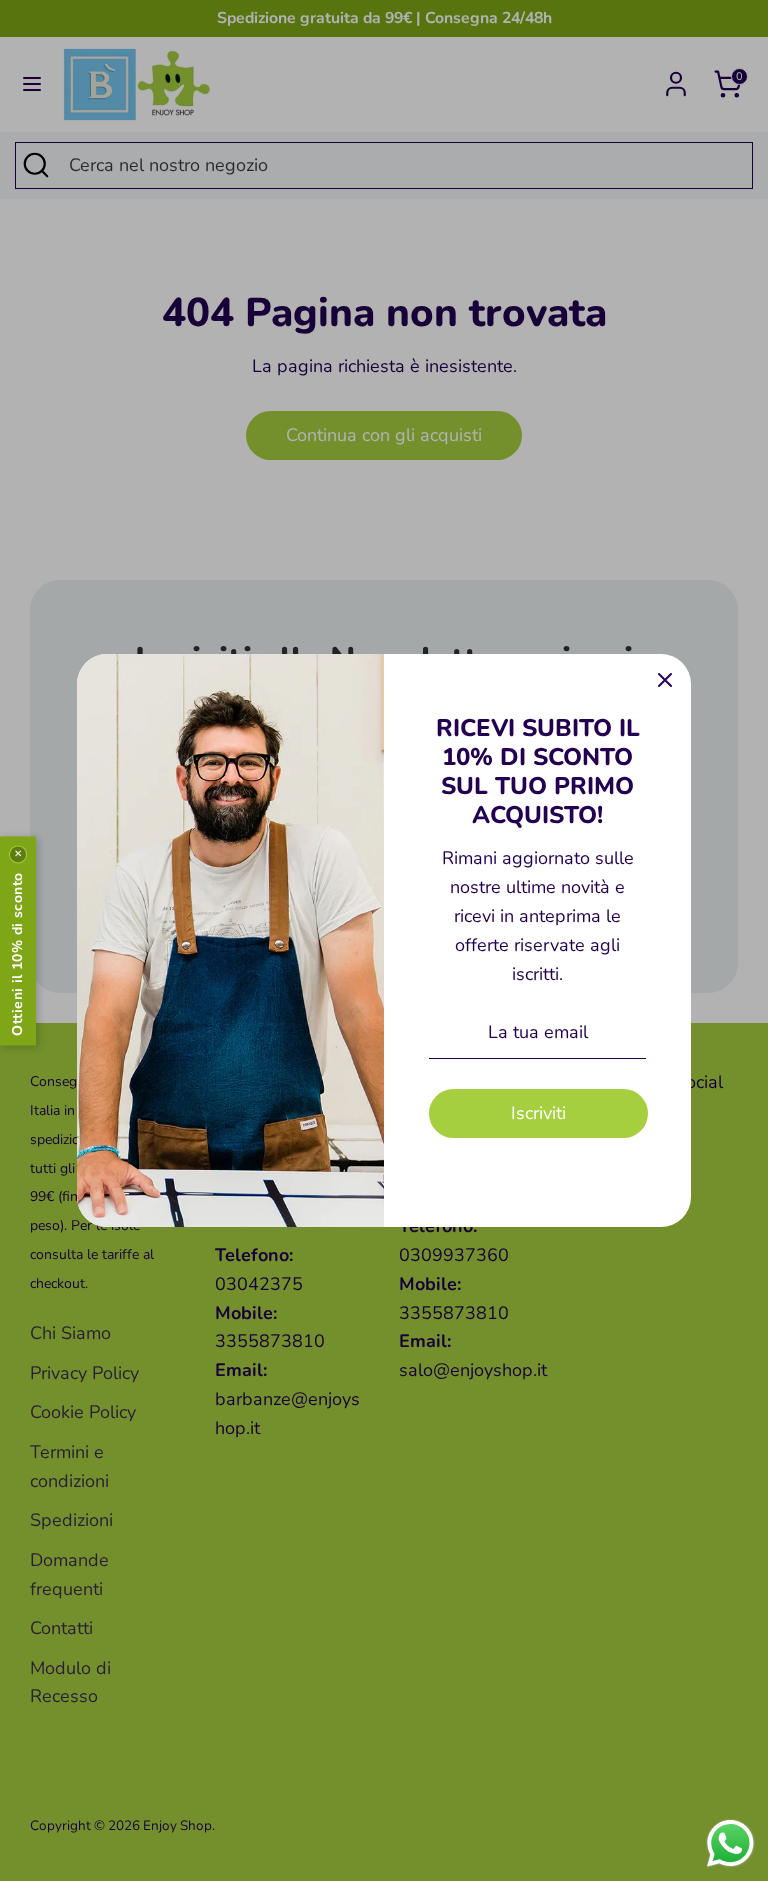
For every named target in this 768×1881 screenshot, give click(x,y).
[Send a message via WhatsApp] (730, 1843)
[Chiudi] (665, 680)
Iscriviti (538, 1113)
